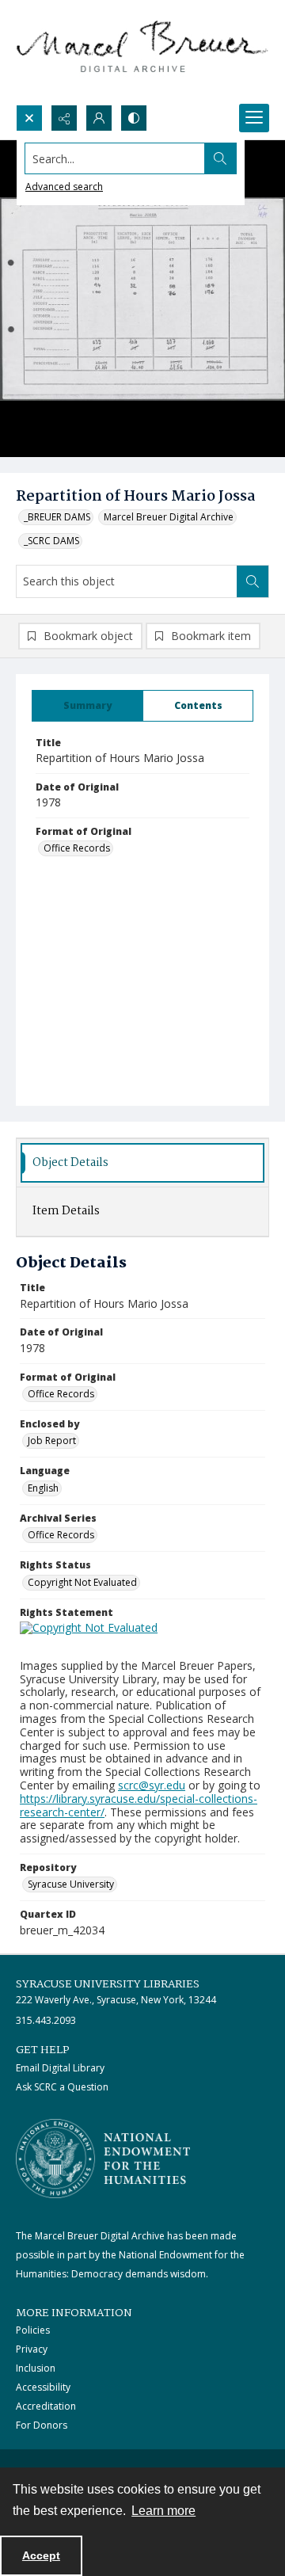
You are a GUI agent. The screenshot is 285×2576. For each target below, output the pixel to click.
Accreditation (46, 2406)
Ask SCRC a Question (62, 2087)
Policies (33, 2330)
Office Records (77, 848)
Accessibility (43, 2387)
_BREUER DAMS (57, 517)
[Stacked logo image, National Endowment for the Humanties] (103, 2159)
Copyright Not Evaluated (82, 1582)
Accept (41, 2555)
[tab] (87, 706)
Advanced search (64, 187)
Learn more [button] (163, 2511)
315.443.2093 (46, 2020)
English (43, 1488)
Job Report (52, 1440)
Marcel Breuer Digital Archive (169, 517)
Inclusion (36, 2368)
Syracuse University (71, 1884)
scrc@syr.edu (152, 1785)
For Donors (42, 2425)
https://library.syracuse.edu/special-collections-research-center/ (139, 1805)
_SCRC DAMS (51, 541)
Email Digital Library (60, 2068)
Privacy (32, 2349)
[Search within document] (253, 581)
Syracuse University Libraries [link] (108, 1984)
